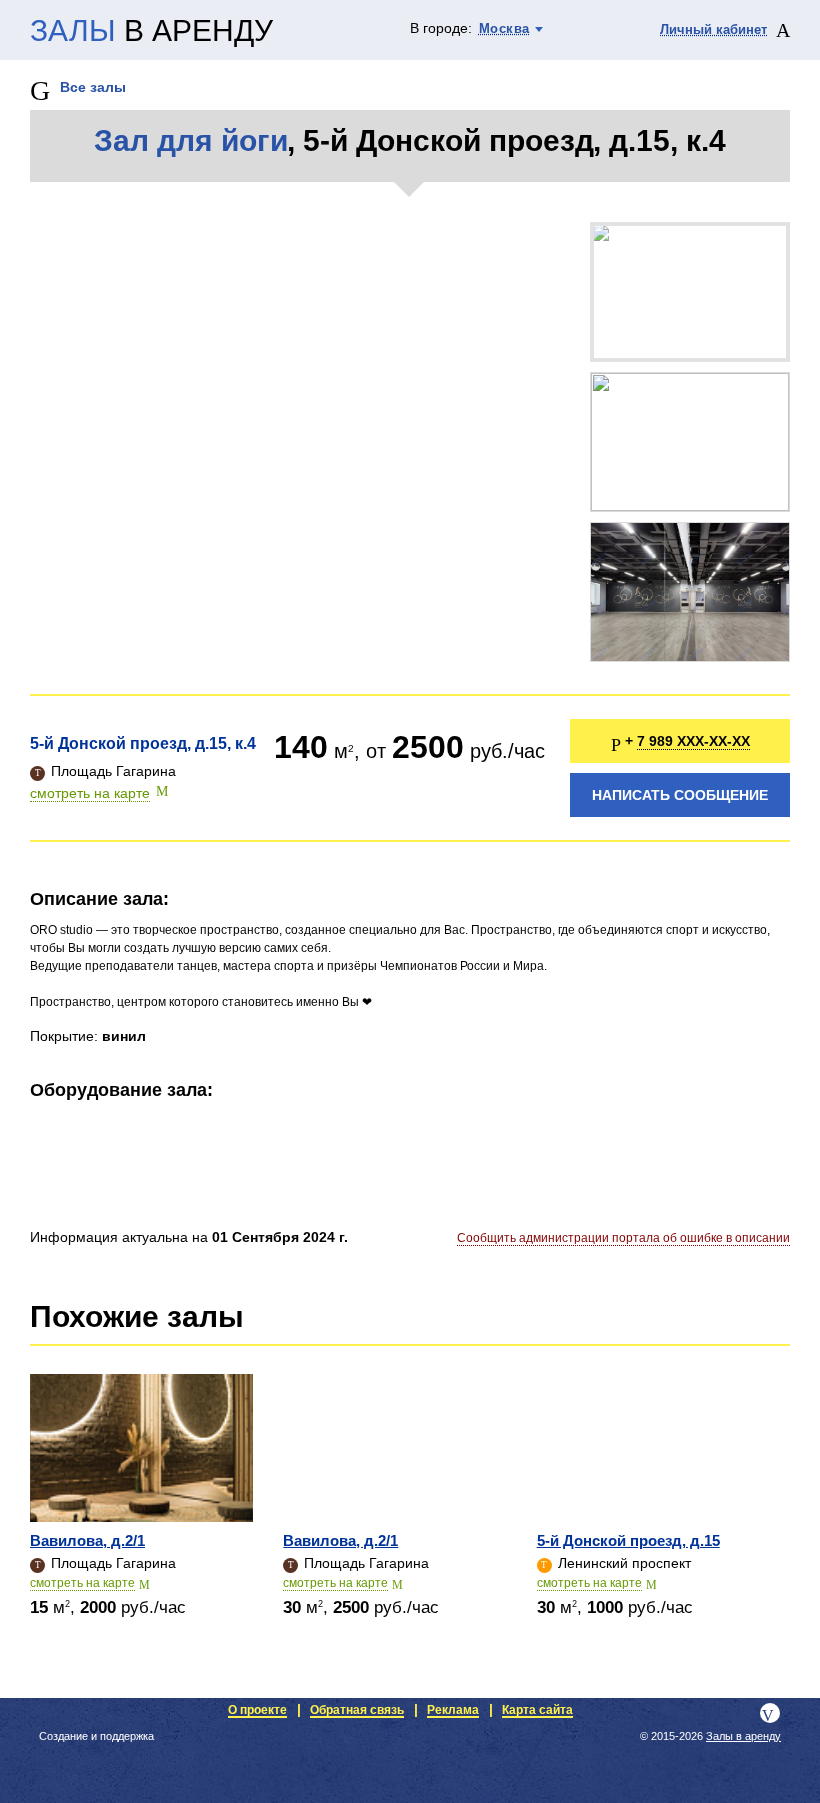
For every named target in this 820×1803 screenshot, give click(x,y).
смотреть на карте (90, 793)
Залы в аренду (743, 1736)
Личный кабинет (713, 29)
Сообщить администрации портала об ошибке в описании (623, 1238)
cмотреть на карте (82, 1583)
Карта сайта (537, 1710)
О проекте (257, 1710)
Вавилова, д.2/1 (87, 1540)
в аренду (151, 31)
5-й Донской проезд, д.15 (628, 1540)
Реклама (453, 1710)
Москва (504, 28)
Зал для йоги (190, 140)
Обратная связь (357, 1710)
